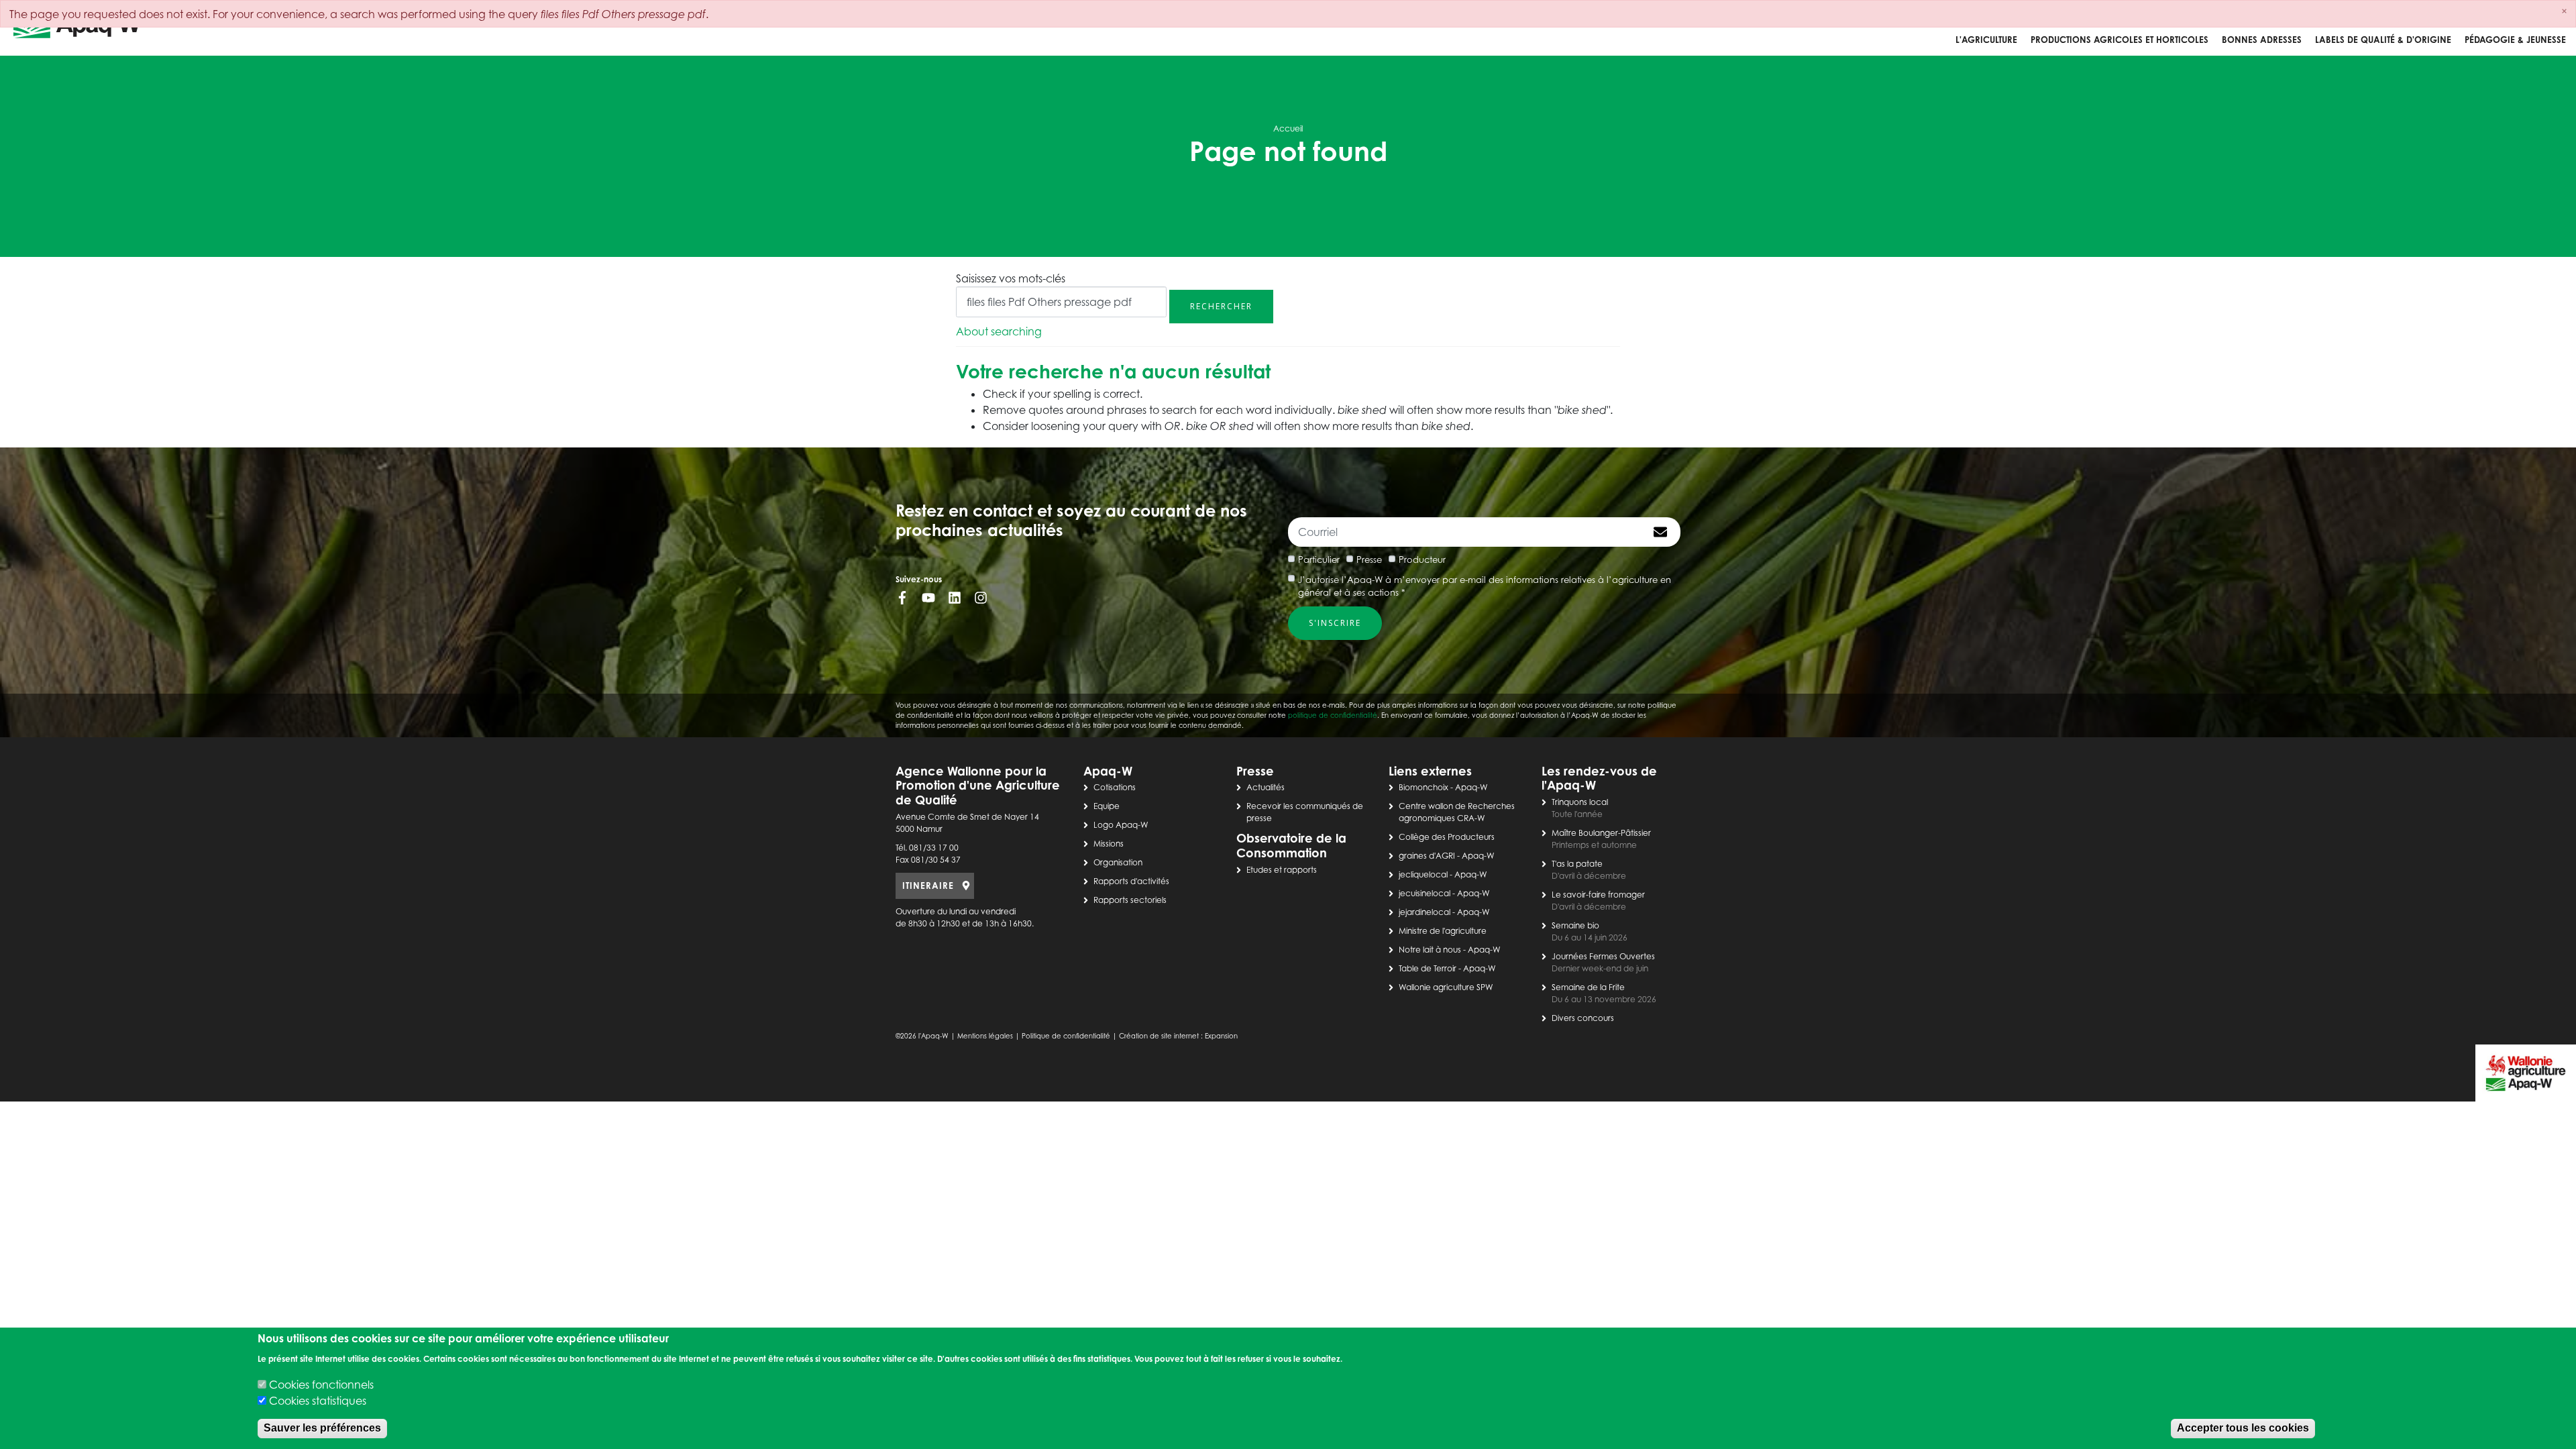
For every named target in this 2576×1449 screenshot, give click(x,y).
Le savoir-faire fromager (1598, 895)
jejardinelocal (1425, 912)
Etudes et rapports (1282, 870)
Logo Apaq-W (1121, 825)
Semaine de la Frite (1588, 987)
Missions (1109, 844)
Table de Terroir (1428, 968)
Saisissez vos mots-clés (1011, 278)
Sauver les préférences (322, 1429)
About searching (999, 331)
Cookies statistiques (318, 1401)
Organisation (1118, 862)
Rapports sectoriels (1130, 900)
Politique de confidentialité (1066, 1036)
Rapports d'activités (1131, 881)
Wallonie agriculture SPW (1446, 987)
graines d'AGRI (1427, 856)
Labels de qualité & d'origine (2383, 40)
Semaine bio (1575, 925)
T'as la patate (1577, 864)
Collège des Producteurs (1447, 837)
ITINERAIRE (928, 885)
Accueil (1288, 128)
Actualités (1266, 787)
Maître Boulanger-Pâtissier (1601, 833)
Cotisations (1115, 787)
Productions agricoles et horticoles (2119, 40)
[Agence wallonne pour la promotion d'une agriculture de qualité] (77, 28)
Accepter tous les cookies (2243, 1429)
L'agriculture (1986, 40)
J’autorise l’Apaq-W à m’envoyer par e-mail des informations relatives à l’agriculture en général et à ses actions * (1485, 586)
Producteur (1422, 559)
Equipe (1107, 806)
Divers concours (1583, 1018)
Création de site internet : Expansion (1178, 1036)
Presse (1369, 559)
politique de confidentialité (1333, 715)
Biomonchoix (1424, 787)
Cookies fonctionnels (321, 1385)
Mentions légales (985, 1036)
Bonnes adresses (2262, 40)
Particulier (1319, 559)
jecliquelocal (1423, 874)
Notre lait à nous (1430, 950)
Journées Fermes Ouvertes (1603, 956)
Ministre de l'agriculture (1443, 931)
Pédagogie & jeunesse (2515, 40)
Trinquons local (1580, 802)
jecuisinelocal (1425, 893)
